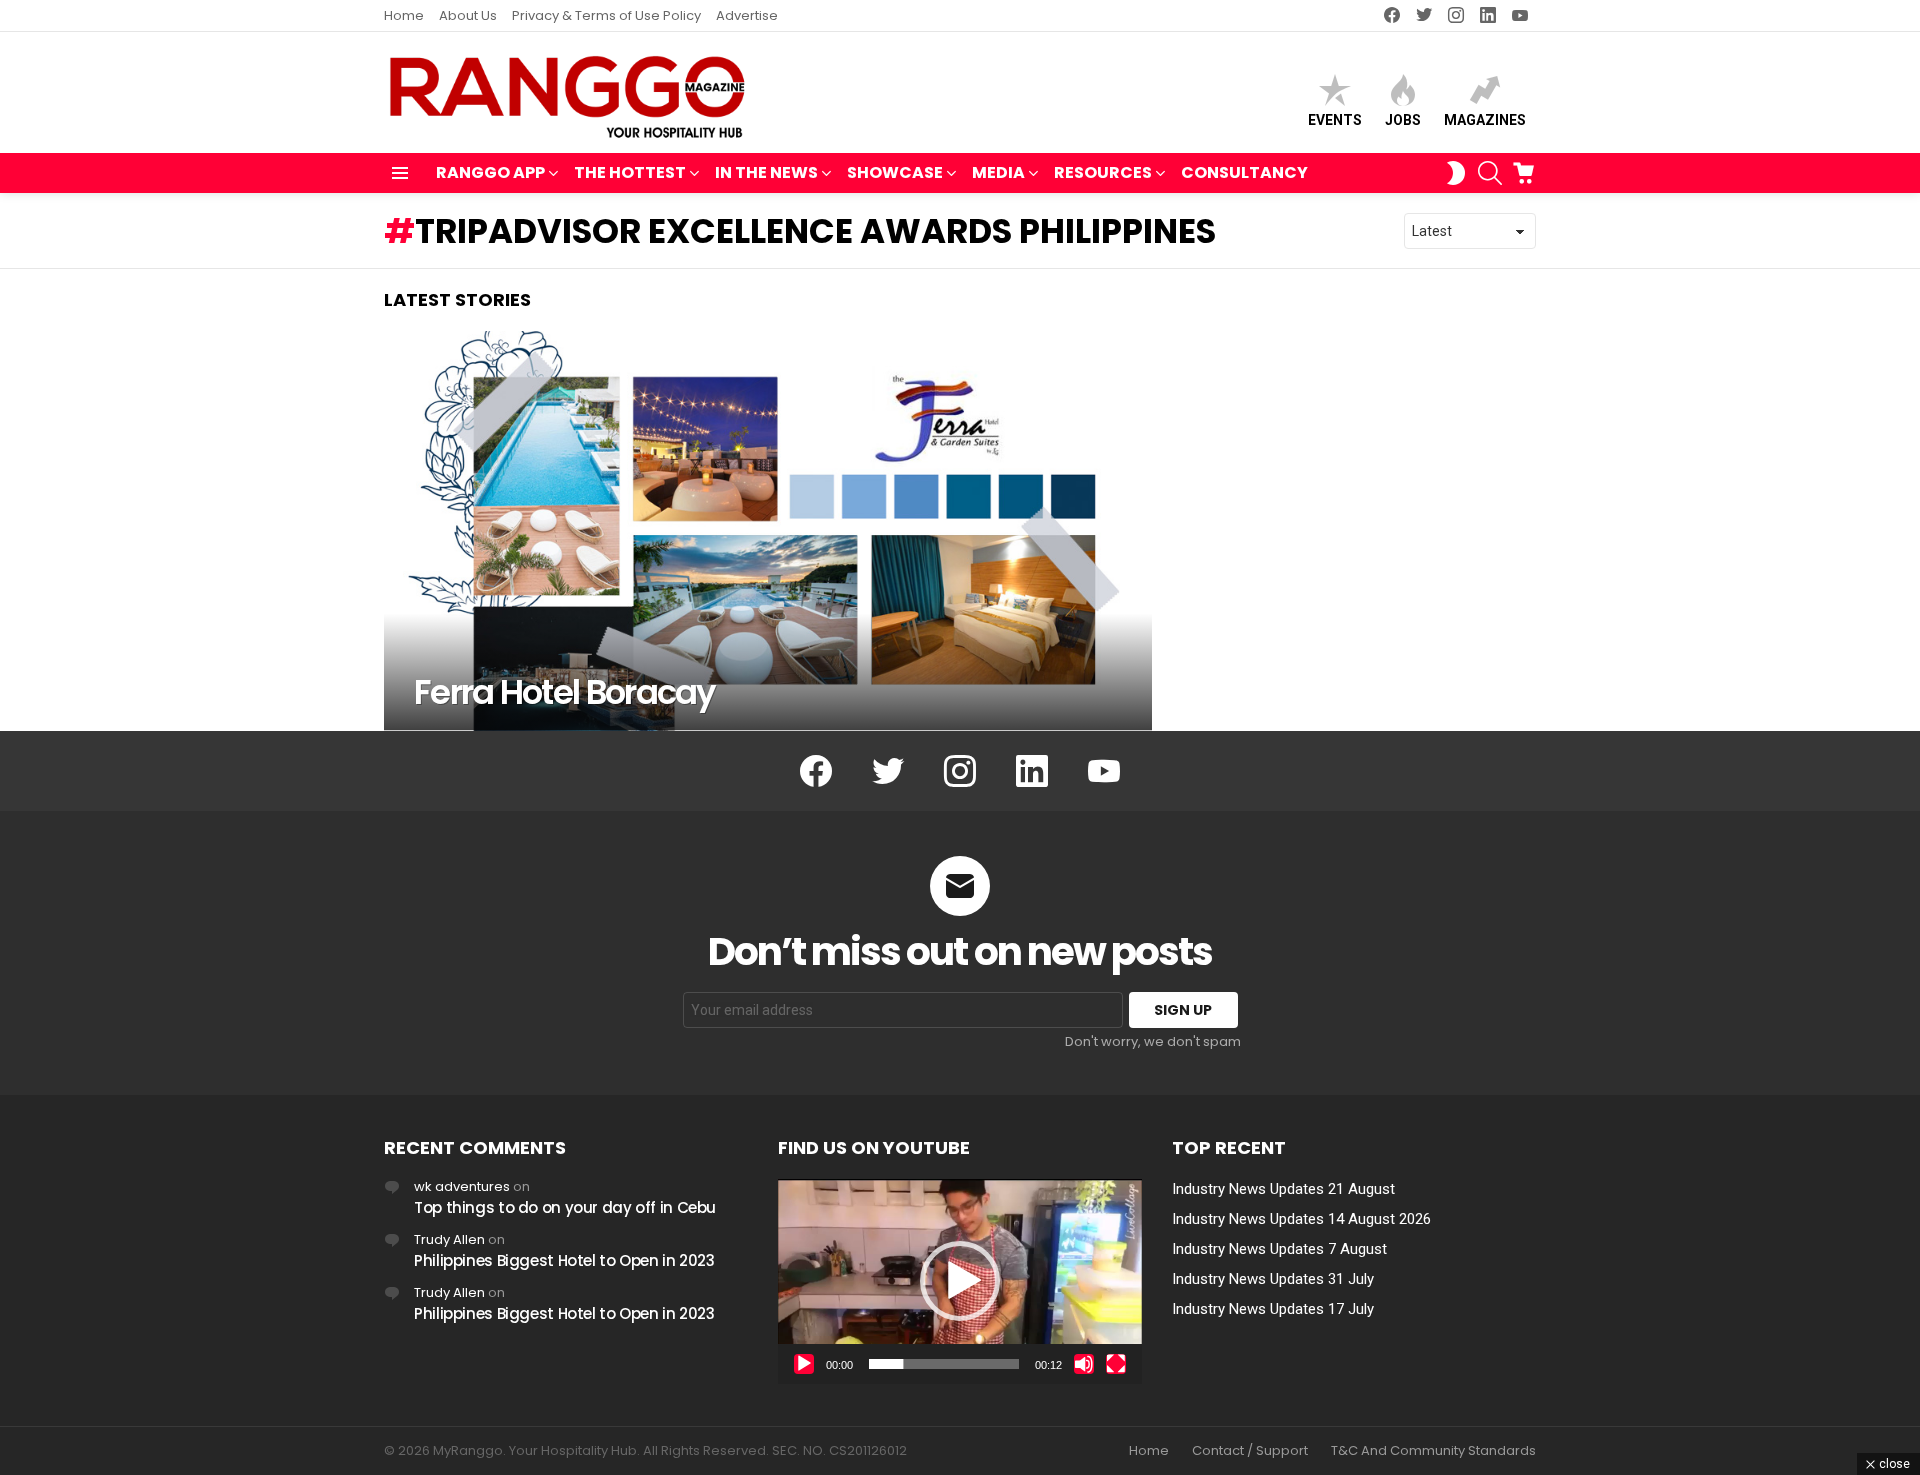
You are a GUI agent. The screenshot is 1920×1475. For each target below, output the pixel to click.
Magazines (1485, 120)
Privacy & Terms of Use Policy (606, 15)
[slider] (944, 1364)
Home (404, 15)
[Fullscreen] (1116, 1364)
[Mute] (1084, 1364)
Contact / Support (1250, 1451)
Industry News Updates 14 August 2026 (1301, 1219)
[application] (960, 1281)
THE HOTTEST (630, 172)
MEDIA (998, 172)
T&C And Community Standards (1433, 1451)
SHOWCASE (895, 172)
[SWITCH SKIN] (1456, 173)
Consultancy (1244, 172)
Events (1335, 120)
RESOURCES (1103, 172)
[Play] (804, 1364)
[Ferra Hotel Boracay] (768, 531)
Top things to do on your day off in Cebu (565, 1207)
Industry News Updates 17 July (1273, 1309)
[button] (960, 1281)
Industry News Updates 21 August (1283, 1189)
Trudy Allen (449, 1239)
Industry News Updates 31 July (1273, 1279)
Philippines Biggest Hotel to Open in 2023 (564, 1260)
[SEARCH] (1490, 173)
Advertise (747, 15)
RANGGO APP (490, 172)
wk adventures (462, 1186)
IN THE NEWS (766, 172)
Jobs (1403, 120)
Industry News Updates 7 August (1279, 1249)
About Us (468, 15)
